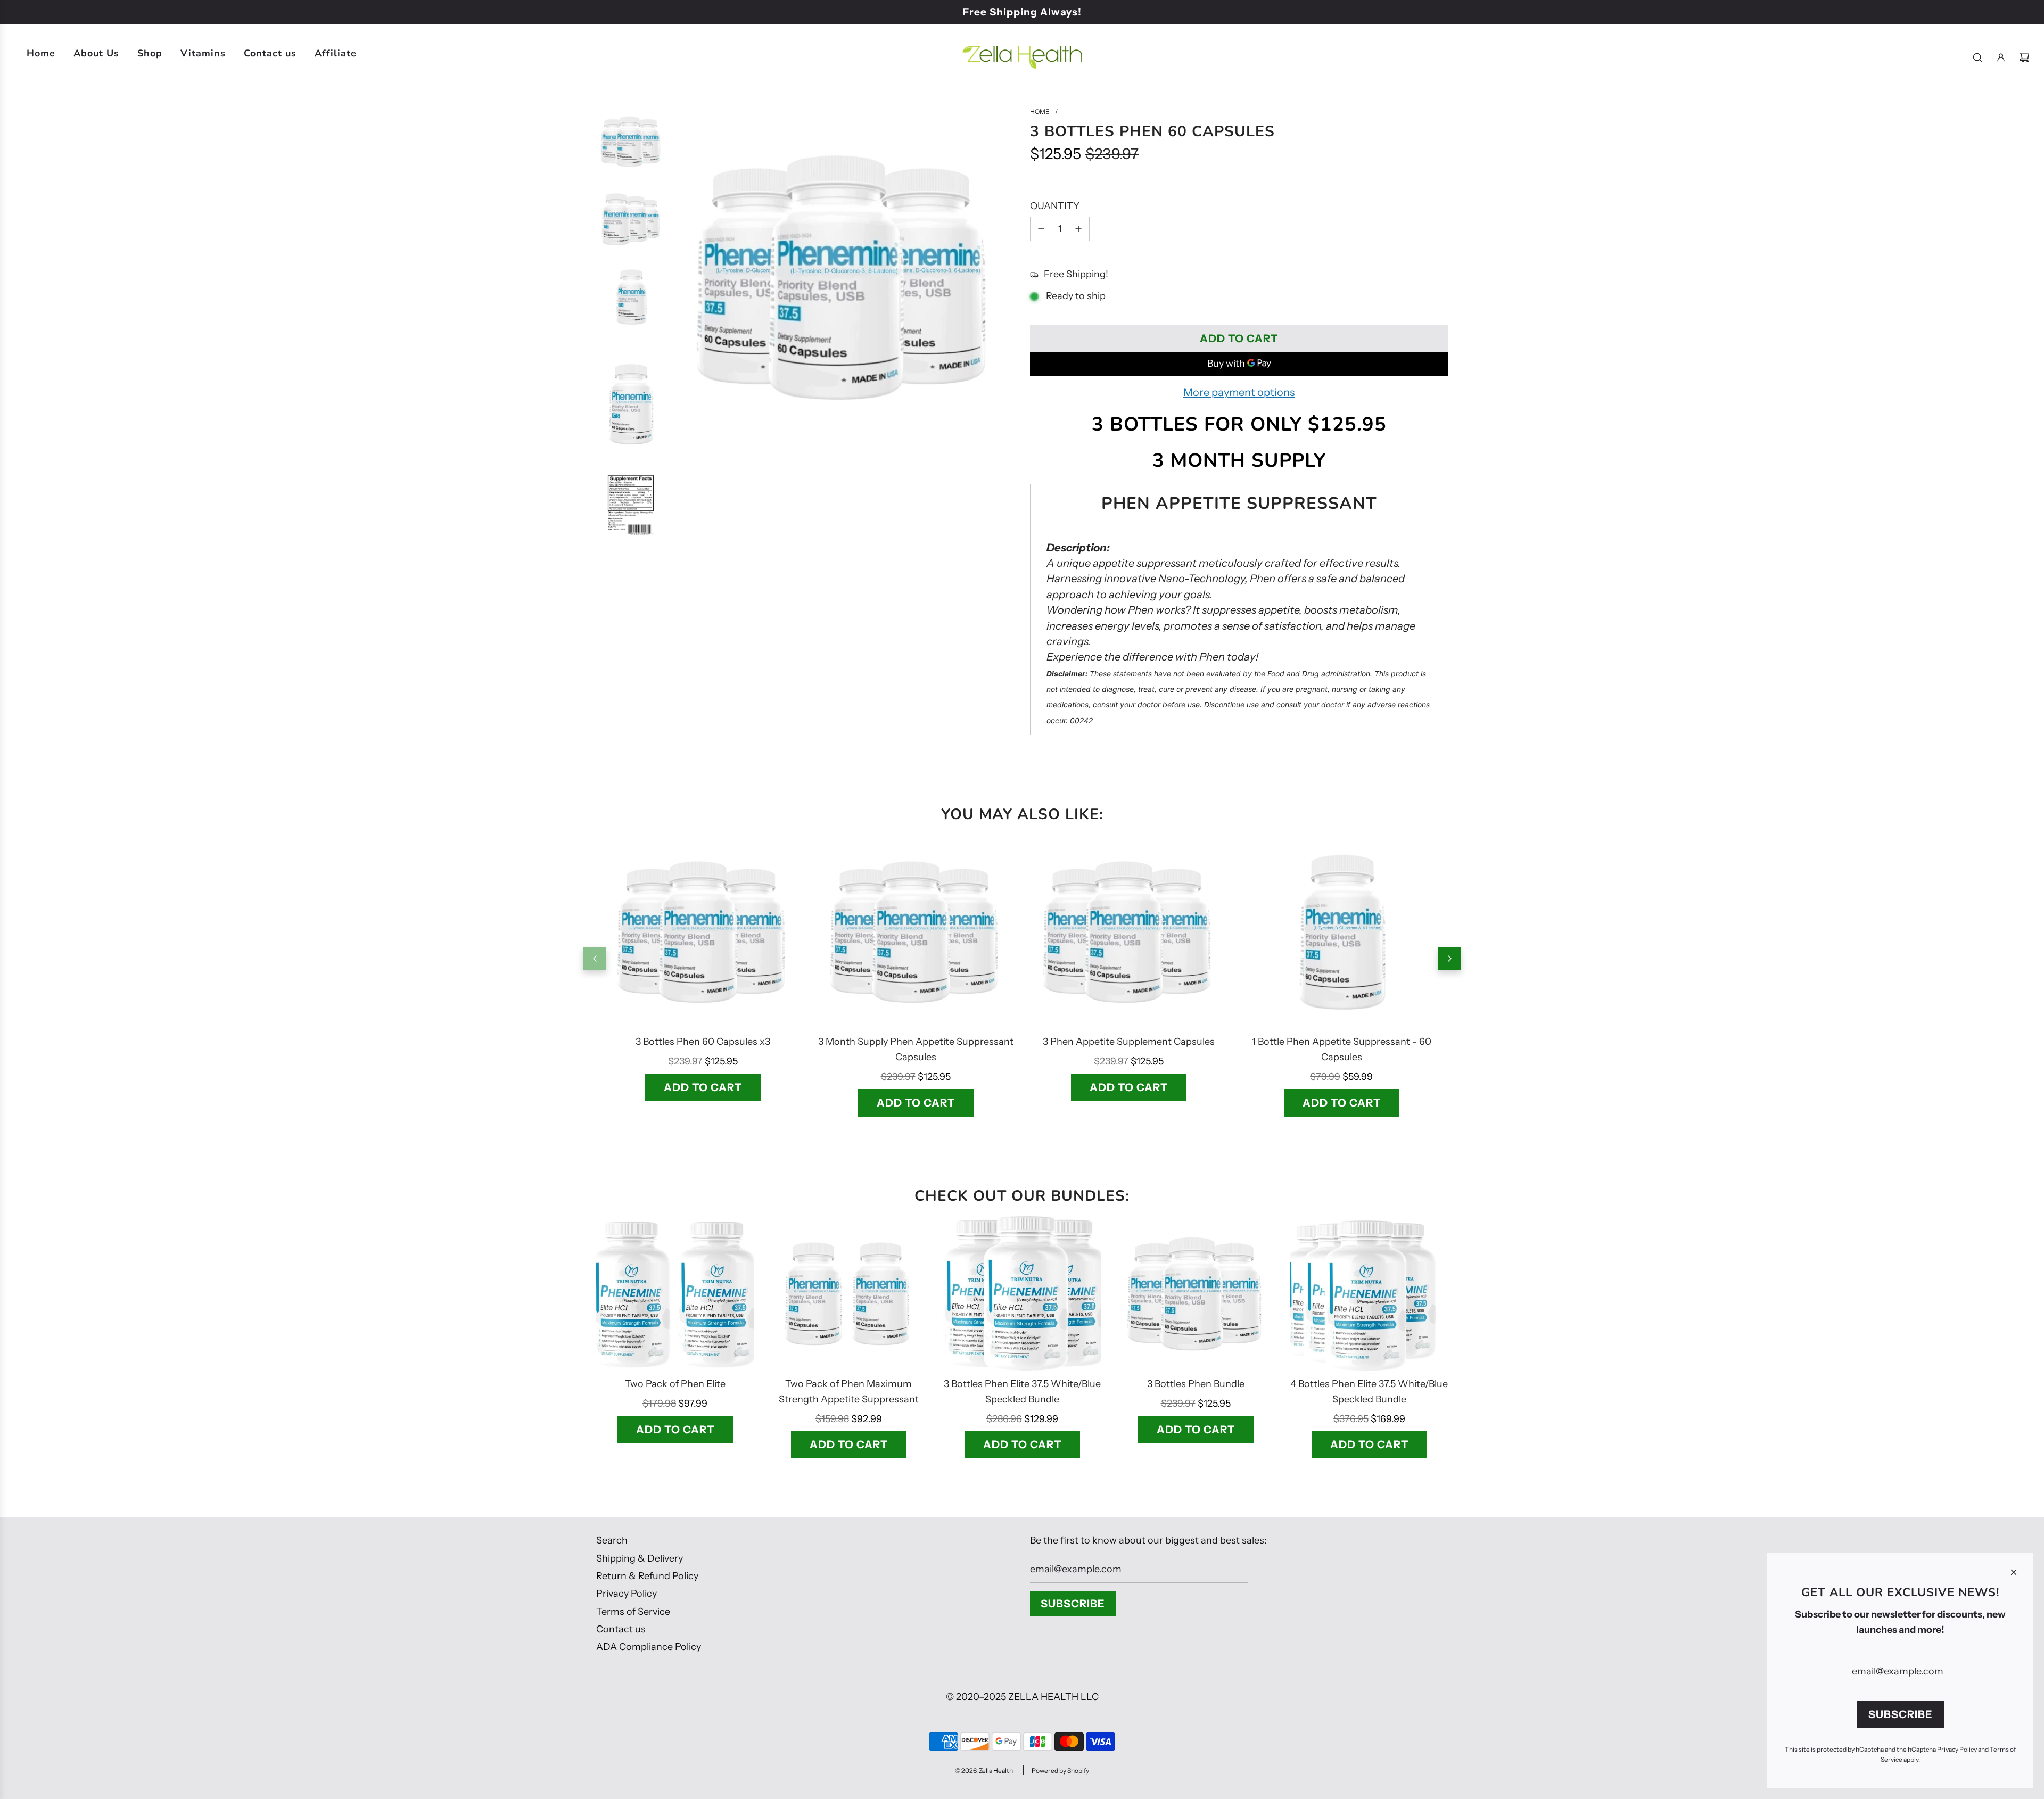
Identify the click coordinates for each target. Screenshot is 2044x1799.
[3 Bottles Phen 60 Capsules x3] (703, 931)
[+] (1078, 229)
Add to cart (703, 1087)
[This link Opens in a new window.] (844, 443)
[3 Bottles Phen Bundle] (1196, 1293)
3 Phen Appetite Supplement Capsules (1129, 1042)
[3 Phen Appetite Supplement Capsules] (1128, 931)
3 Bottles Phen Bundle (1196, 1384)
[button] (595, 959)
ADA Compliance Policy (649, 1647)
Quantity (1055, 206)
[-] (1041, 229)
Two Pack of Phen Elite (675, 1384)
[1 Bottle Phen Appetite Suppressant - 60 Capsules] (1341, 931)
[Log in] (2001, 57)
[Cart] (2024, 57)
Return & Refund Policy (647, 1576)
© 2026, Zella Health (984, 1771)
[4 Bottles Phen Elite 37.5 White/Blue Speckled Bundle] (1369, 1293)
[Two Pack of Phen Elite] (675, 1293)
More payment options (1239, 392)
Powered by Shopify (1060, 1771)
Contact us (621, 1629)
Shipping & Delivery (640, 1558)
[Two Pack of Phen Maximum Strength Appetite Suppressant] (848, 1293)
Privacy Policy (627, 1594)
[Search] (1977, 57)
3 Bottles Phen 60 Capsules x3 (703, 1042)
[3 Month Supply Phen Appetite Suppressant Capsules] (916, 931)
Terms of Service (633, 1612)
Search (612, 1540)
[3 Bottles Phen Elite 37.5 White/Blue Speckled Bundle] (1022, 1293)
